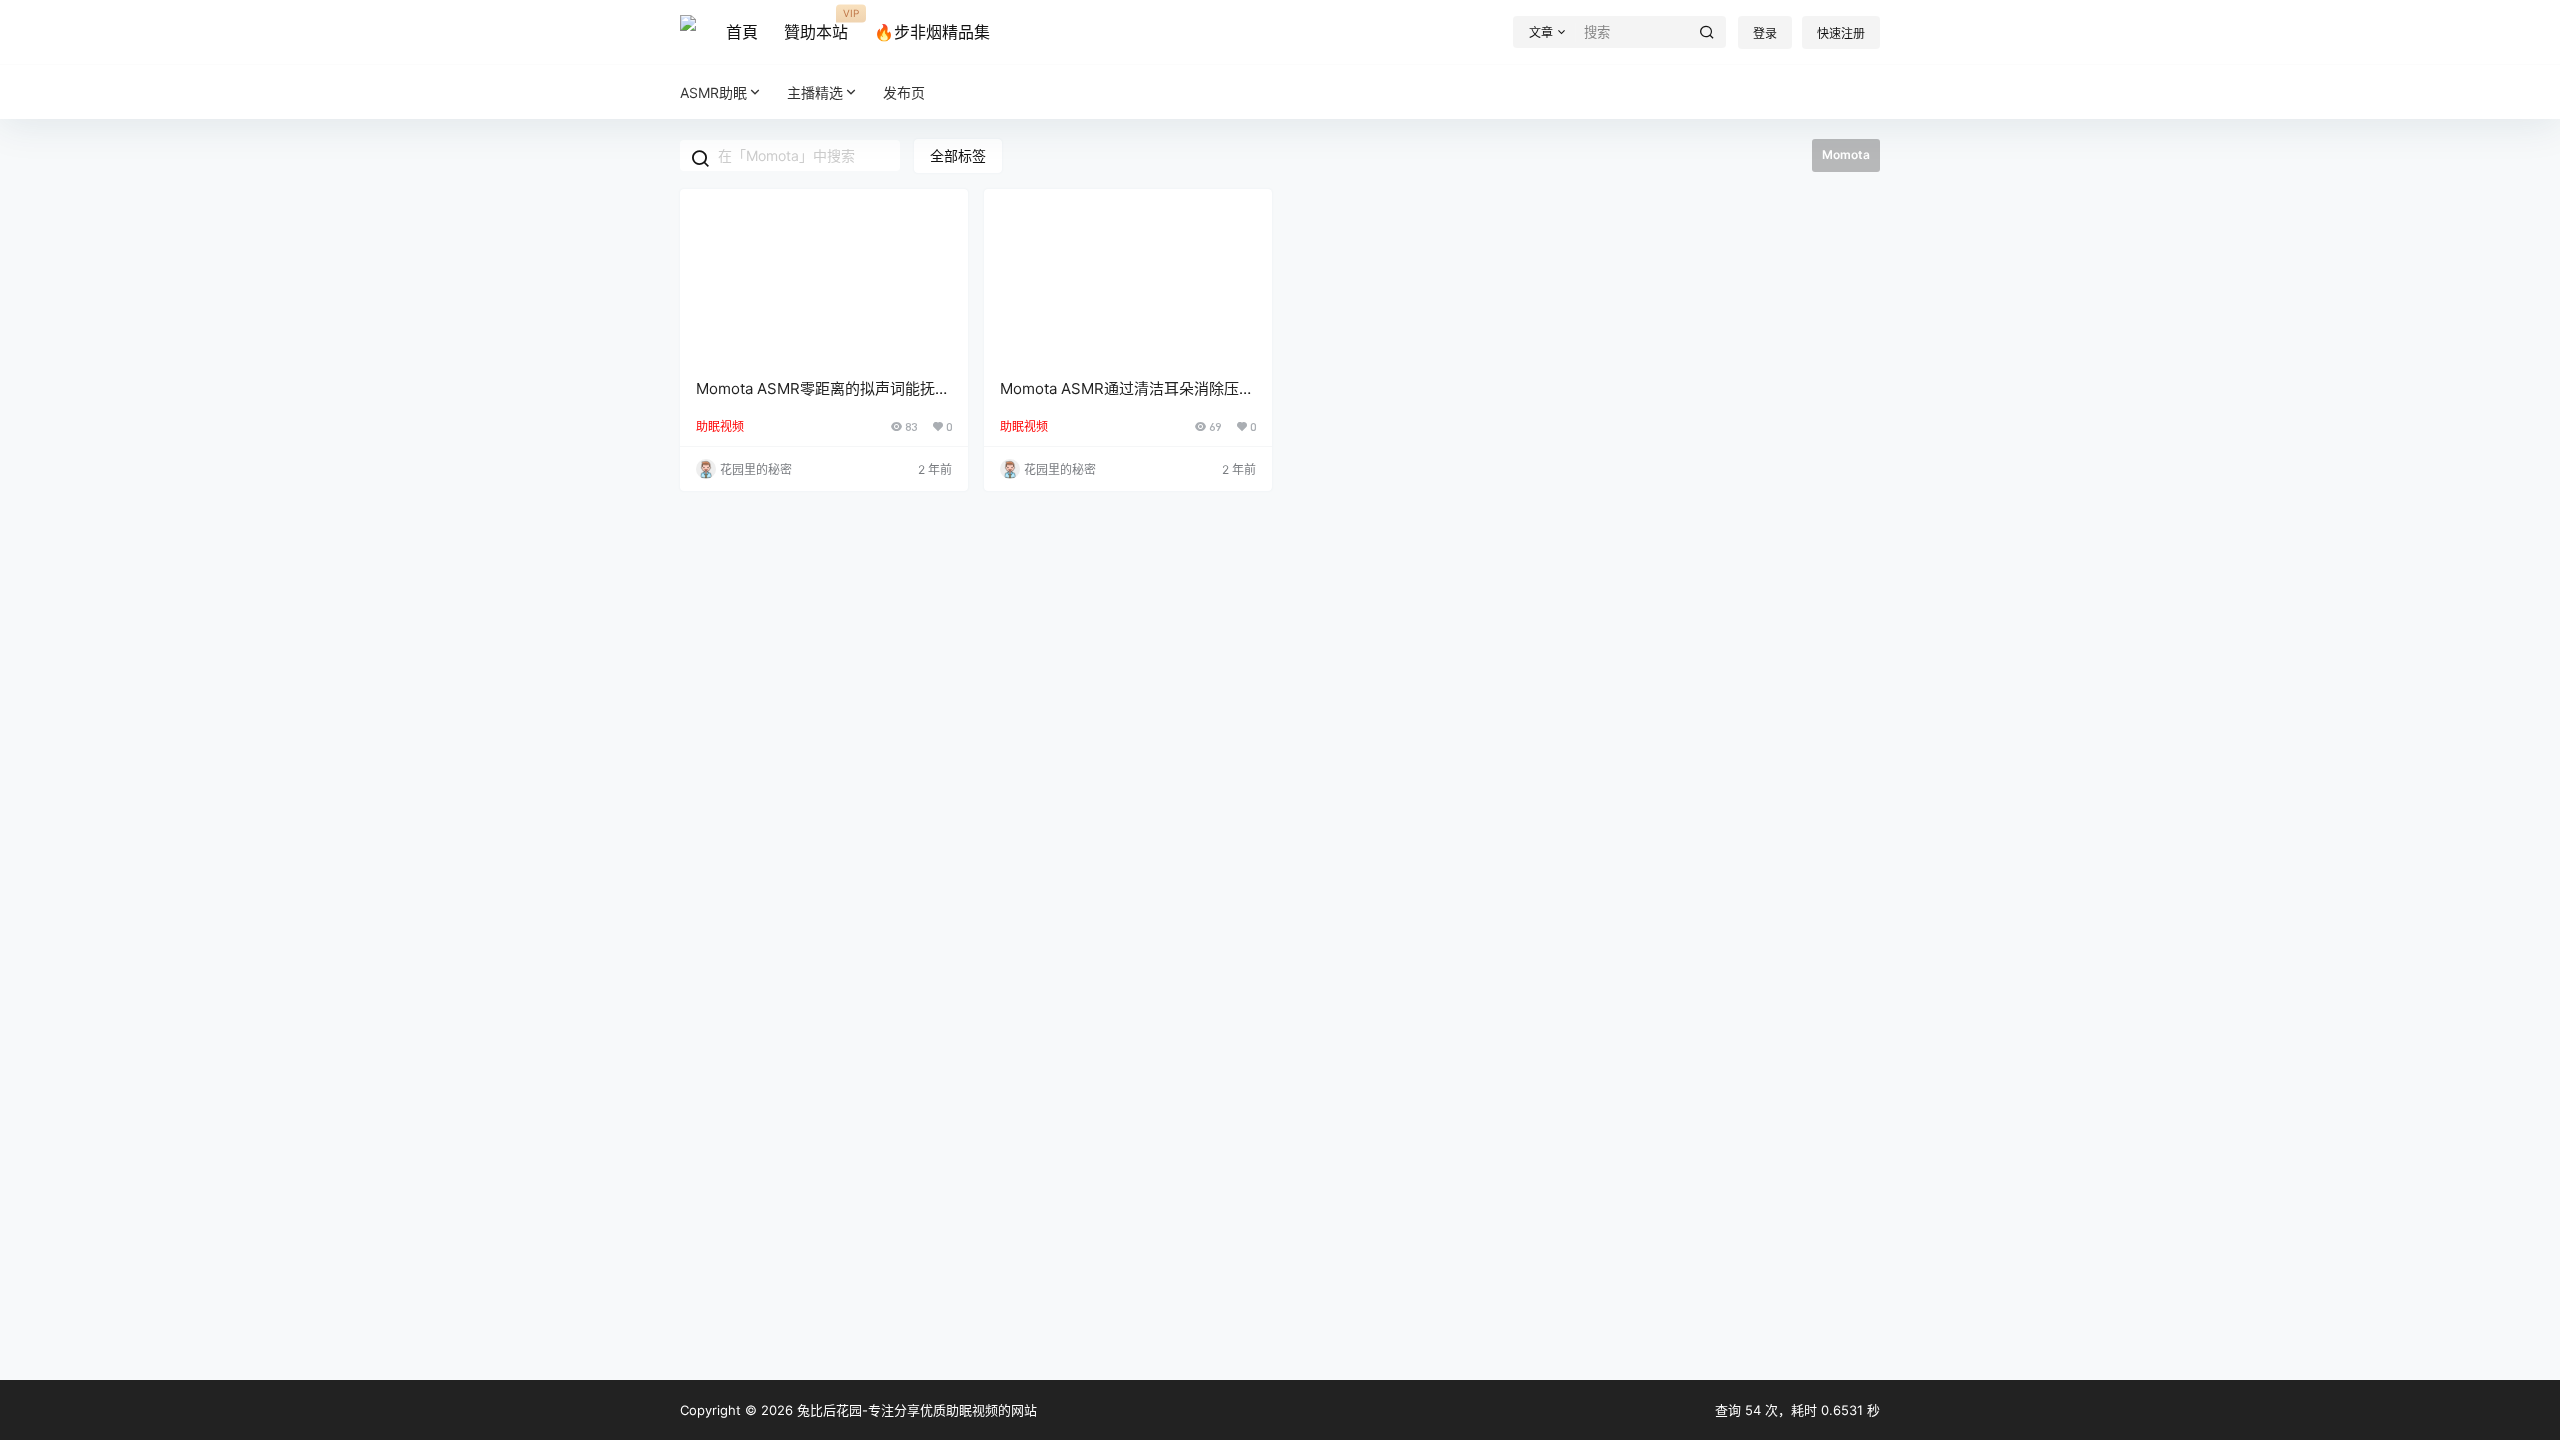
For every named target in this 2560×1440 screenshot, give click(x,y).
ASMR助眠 (713, 92)
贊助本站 (816, 25)
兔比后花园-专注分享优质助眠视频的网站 (915, 1410)
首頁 (742, 32)
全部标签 (958, 155)
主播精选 (815, 92)
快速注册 (1841, 33)
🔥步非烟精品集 (932, 32)
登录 (1765, 33)
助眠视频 (720, 426)
